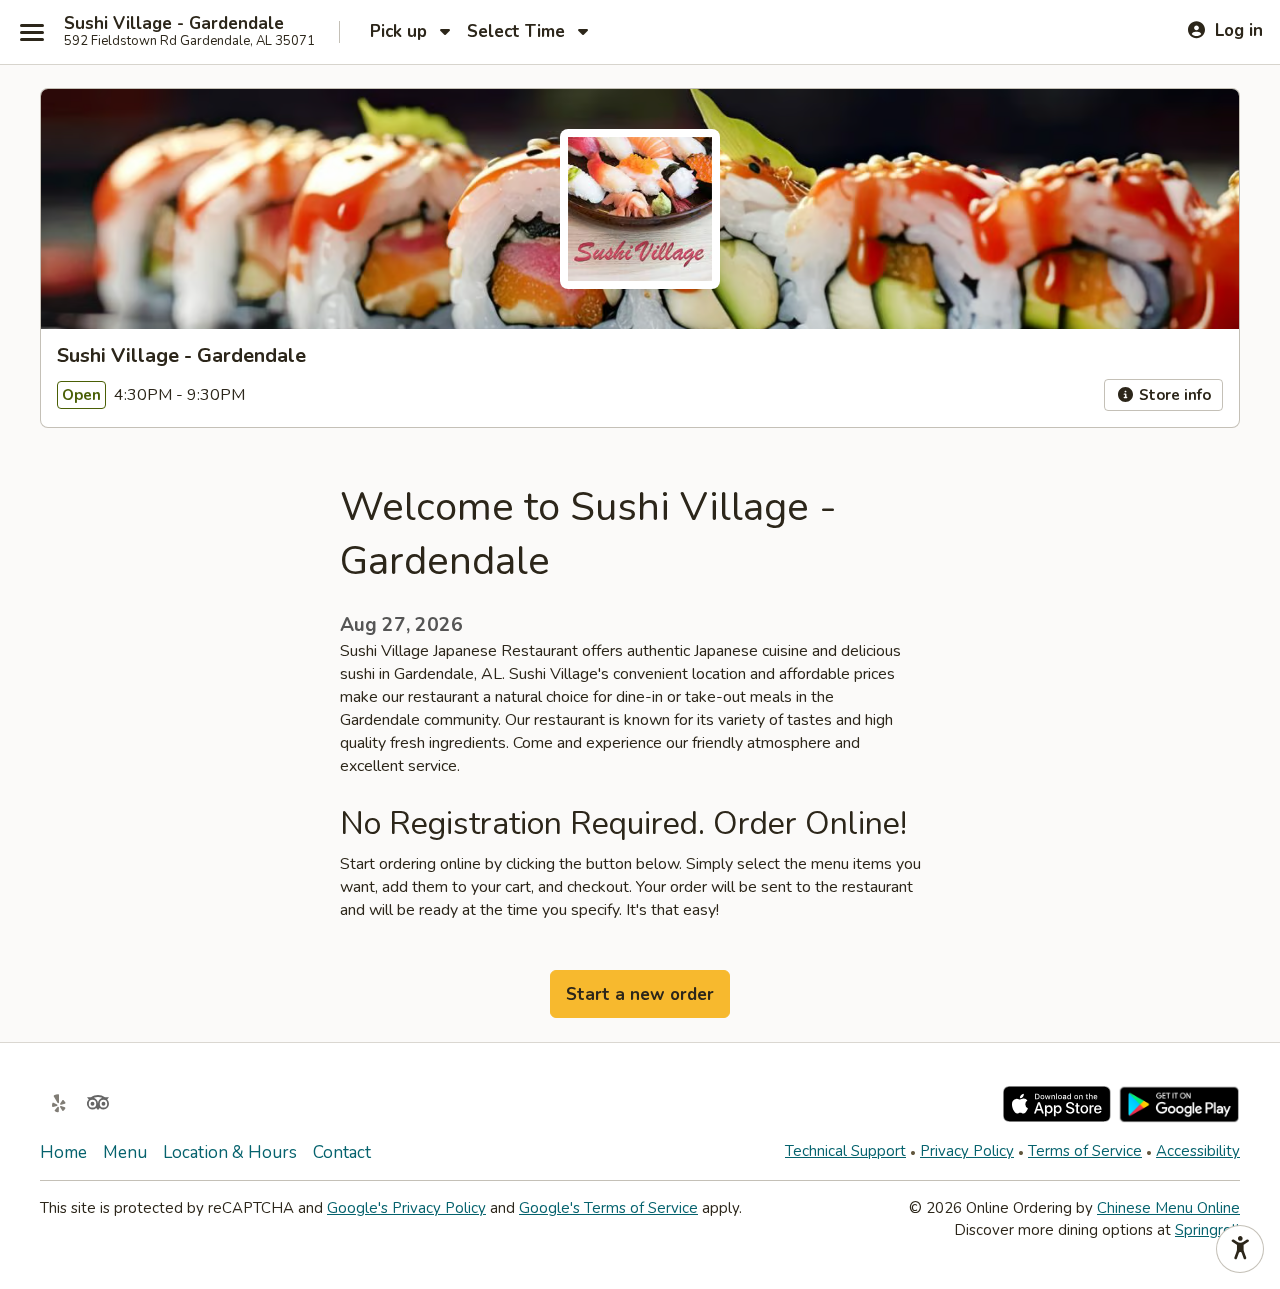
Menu (125, 1152)
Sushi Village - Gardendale (174, 24)
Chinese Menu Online (1168, 1208)
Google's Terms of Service (608, 1208)
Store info (1173, 395)
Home (63, 1152)
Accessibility (1198, 1151)
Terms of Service (1085, 1151)
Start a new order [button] (640, 994)
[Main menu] (32, 32)
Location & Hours (230, 1152)
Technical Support (845, 1151)
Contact (342, 1152)
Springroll (1207, 1230)
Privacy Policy (967, 1151)
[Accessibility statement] (1240, 1249)
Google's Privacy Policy (406, 1208)
